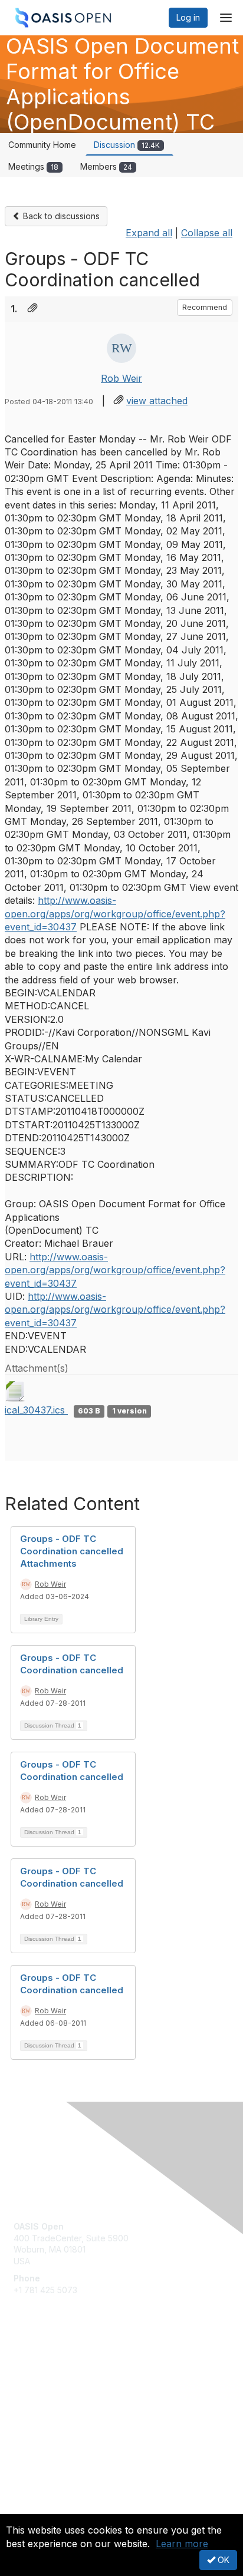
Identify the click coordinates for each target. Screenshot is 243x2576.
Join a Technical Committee (67, 2402)
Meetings (33, 166)
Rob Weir (121, 378)
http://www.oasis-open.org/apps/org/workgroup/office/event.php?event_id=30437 (115, 914)
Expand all (149, 233)
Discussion (127, 145)
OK (222, 2560)
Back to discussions (60, 216)
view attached (157, 401)
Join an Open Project (55, 2385)
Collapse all (207, 233)
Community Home (42, 145)
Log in (188, 17)
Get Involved (38, 2368)
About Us (31, 2509)
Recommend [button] (205, 307)
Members (106, 166)
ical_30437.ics (36, 1410)
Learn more (182, 2544)
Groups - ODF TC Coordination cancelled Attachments (72, 1551)
